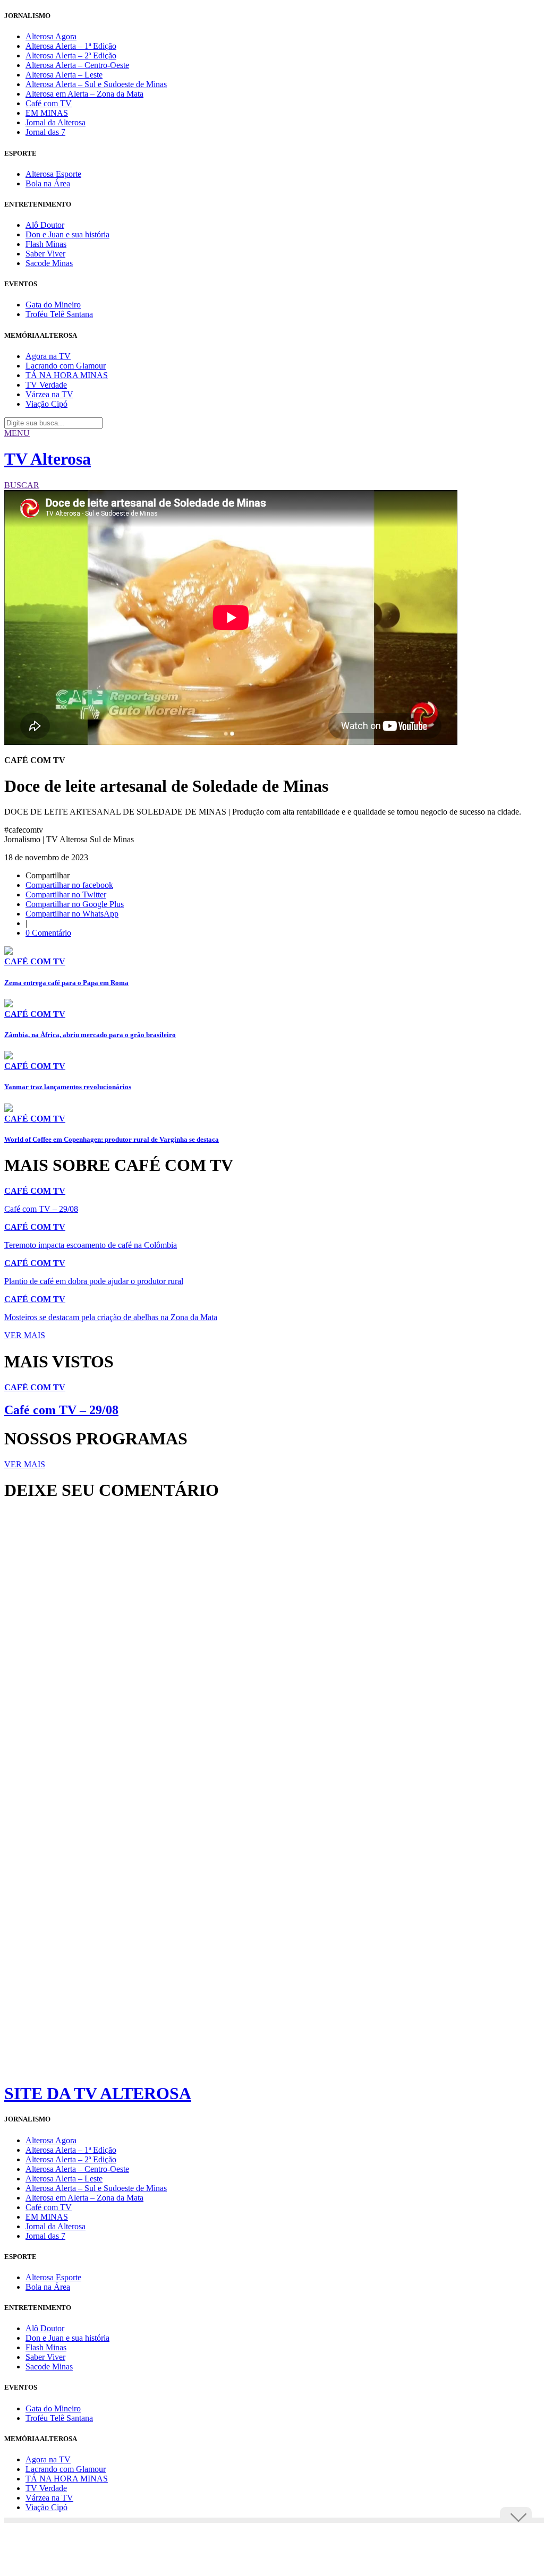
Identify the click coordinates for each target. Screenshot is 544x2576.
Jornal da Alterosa (56, 122)
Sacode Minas (49, 263)
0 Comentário (48, 933)
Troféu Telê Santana (59, 314)
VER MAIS (25, 1335)
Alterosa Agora (51, 36)
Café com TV (49, 103)
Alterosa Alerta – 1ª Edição (71, 46)
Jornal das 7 (45, 132)
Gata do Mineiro (53, 305)
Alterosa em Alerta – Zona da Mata (84, 94)
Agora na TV (48, 356)
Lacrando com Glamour (66, 366)
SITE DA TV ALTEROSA (98, 2093)
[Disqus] (272, 1654)
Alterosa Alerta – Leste (64, 75)
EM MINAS (47, 113)
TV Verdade (46, 385)
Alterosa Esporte (53, 174)
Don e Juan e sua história (67, 234)
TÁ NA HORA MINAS (67, 375)
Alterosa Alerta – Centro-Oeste (77, 65)
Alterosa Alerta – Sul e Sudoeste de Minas (96, 84)
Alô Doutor (45, 225)
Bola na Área (48, 183)
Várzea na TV (49, 394)
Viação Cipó (46, 404)
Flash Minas (46, 244)
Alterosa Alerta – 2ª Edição (71, 55)
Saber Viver (45, 254)
